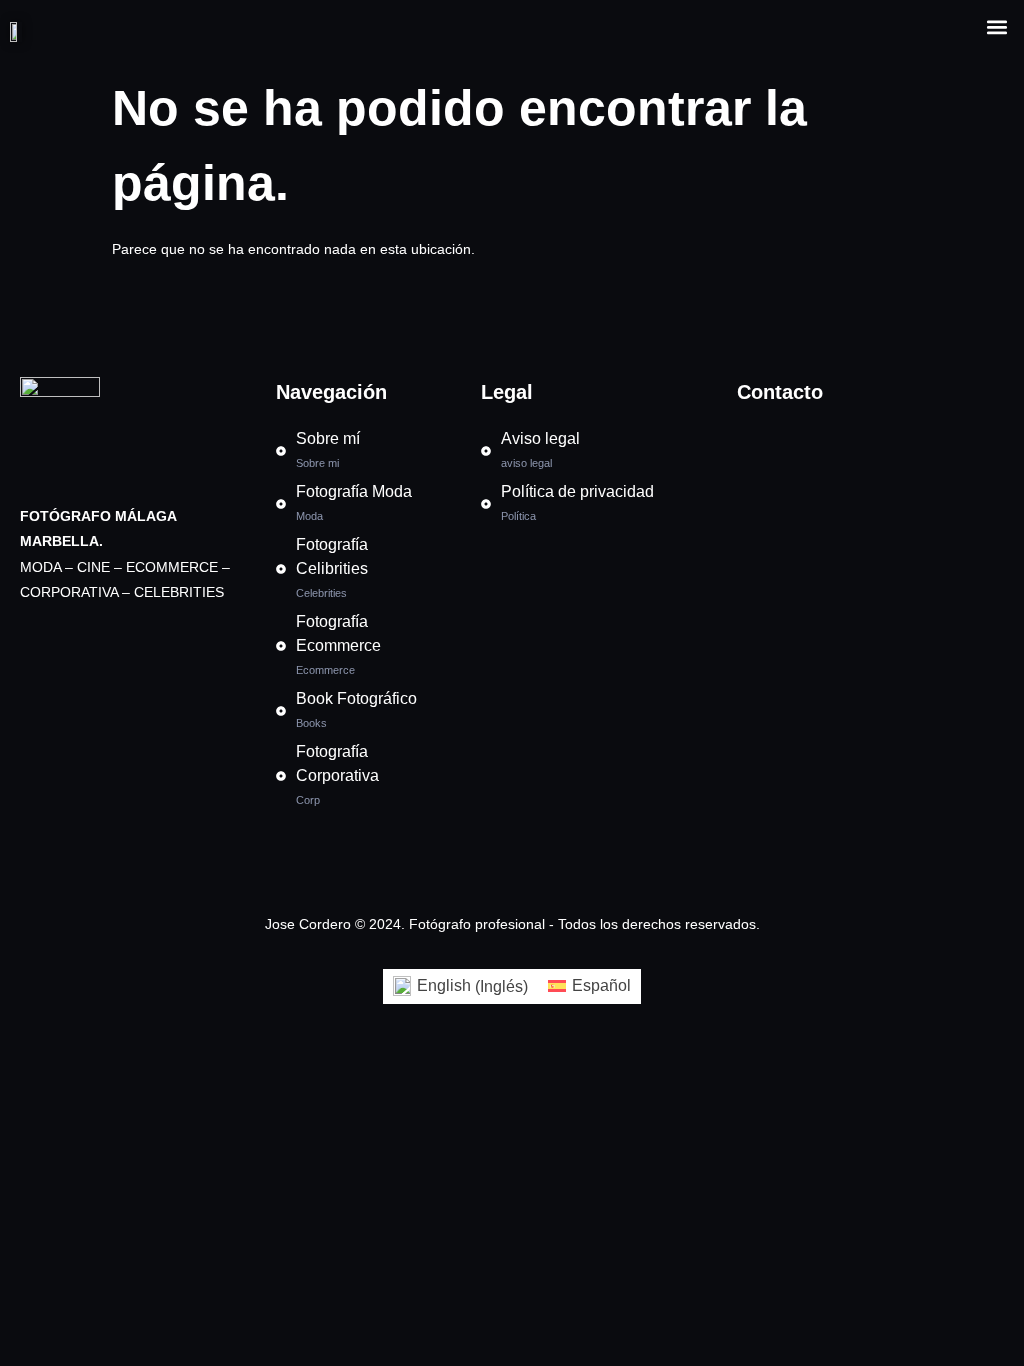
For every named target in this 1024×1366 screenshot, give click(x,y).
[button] (997, 26)
